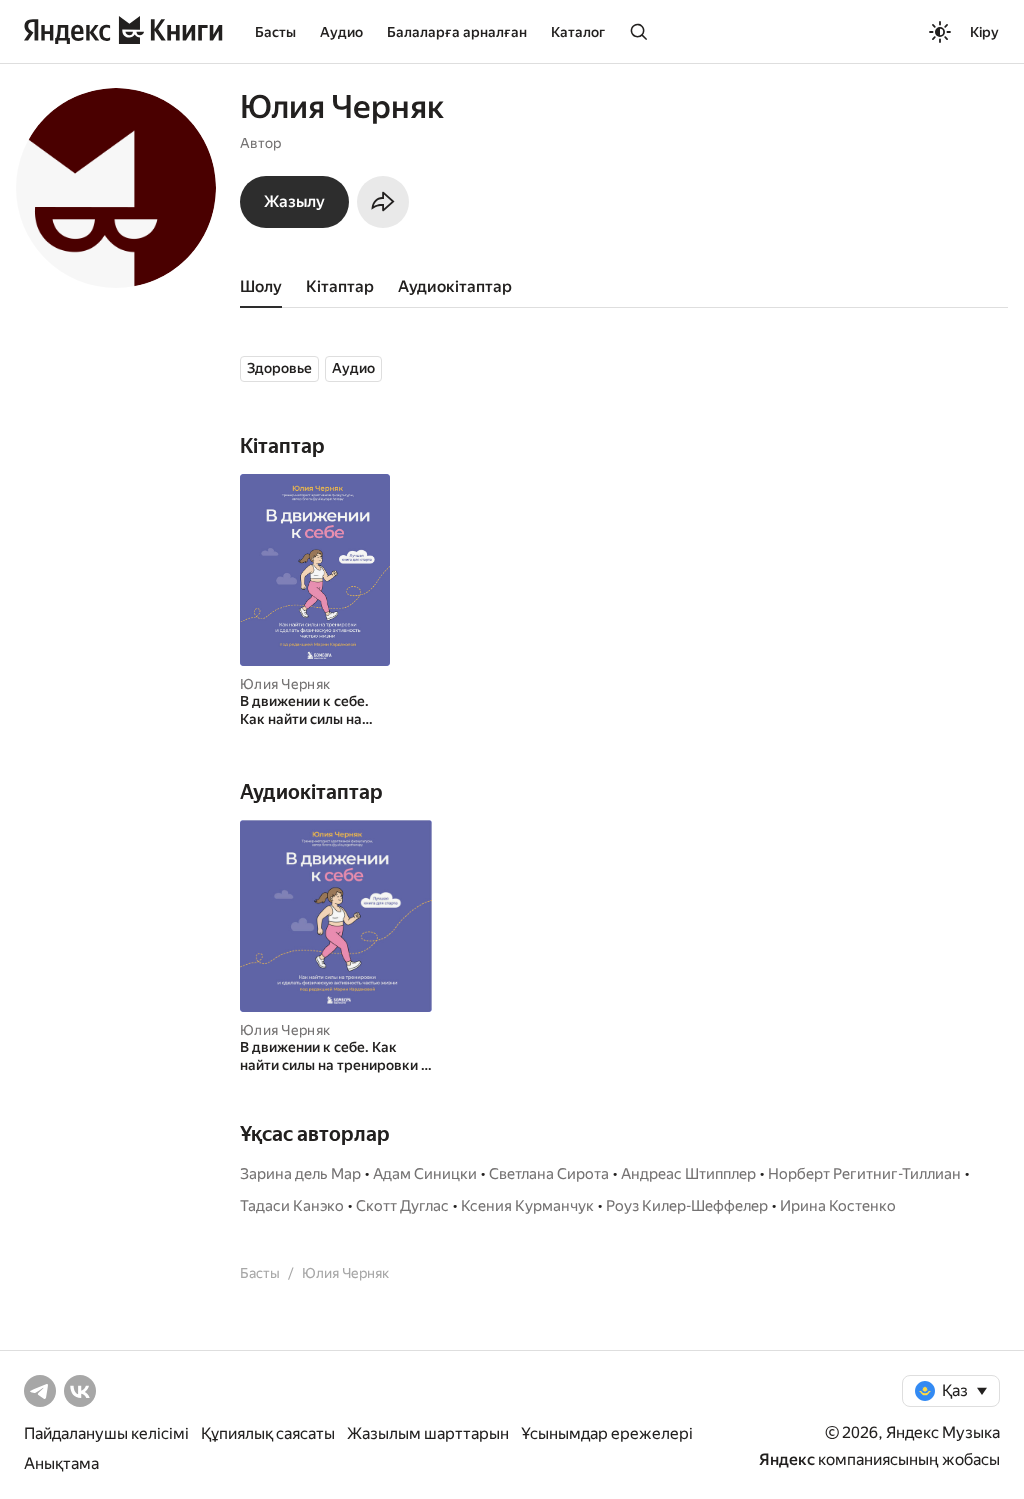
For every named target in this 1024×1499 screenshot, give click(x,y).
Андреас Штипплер (688, 1174)
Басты (275, 32)
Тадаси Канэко (292, 1206)
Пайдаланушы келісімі (106, 1433)
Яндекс (787, 1459)
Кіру (984, 32)
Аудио (341, 32)
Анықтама (61, 1463)
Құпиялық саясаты (268, 1433)
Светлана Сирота (549, 1174)
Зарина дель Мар (300, 1174)
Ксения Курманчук (527, 1206)
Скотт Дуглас (402, 1206)
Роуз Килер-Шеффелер (687, 1206)
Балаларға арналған (457, 32)
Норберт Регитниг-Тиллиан (864, 1174)
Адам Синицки (425, 1174)
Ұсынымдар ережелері (607, 1433)
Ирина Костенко (838, 1206)
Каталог (578, 32)
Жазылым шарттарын (428, 1433)
